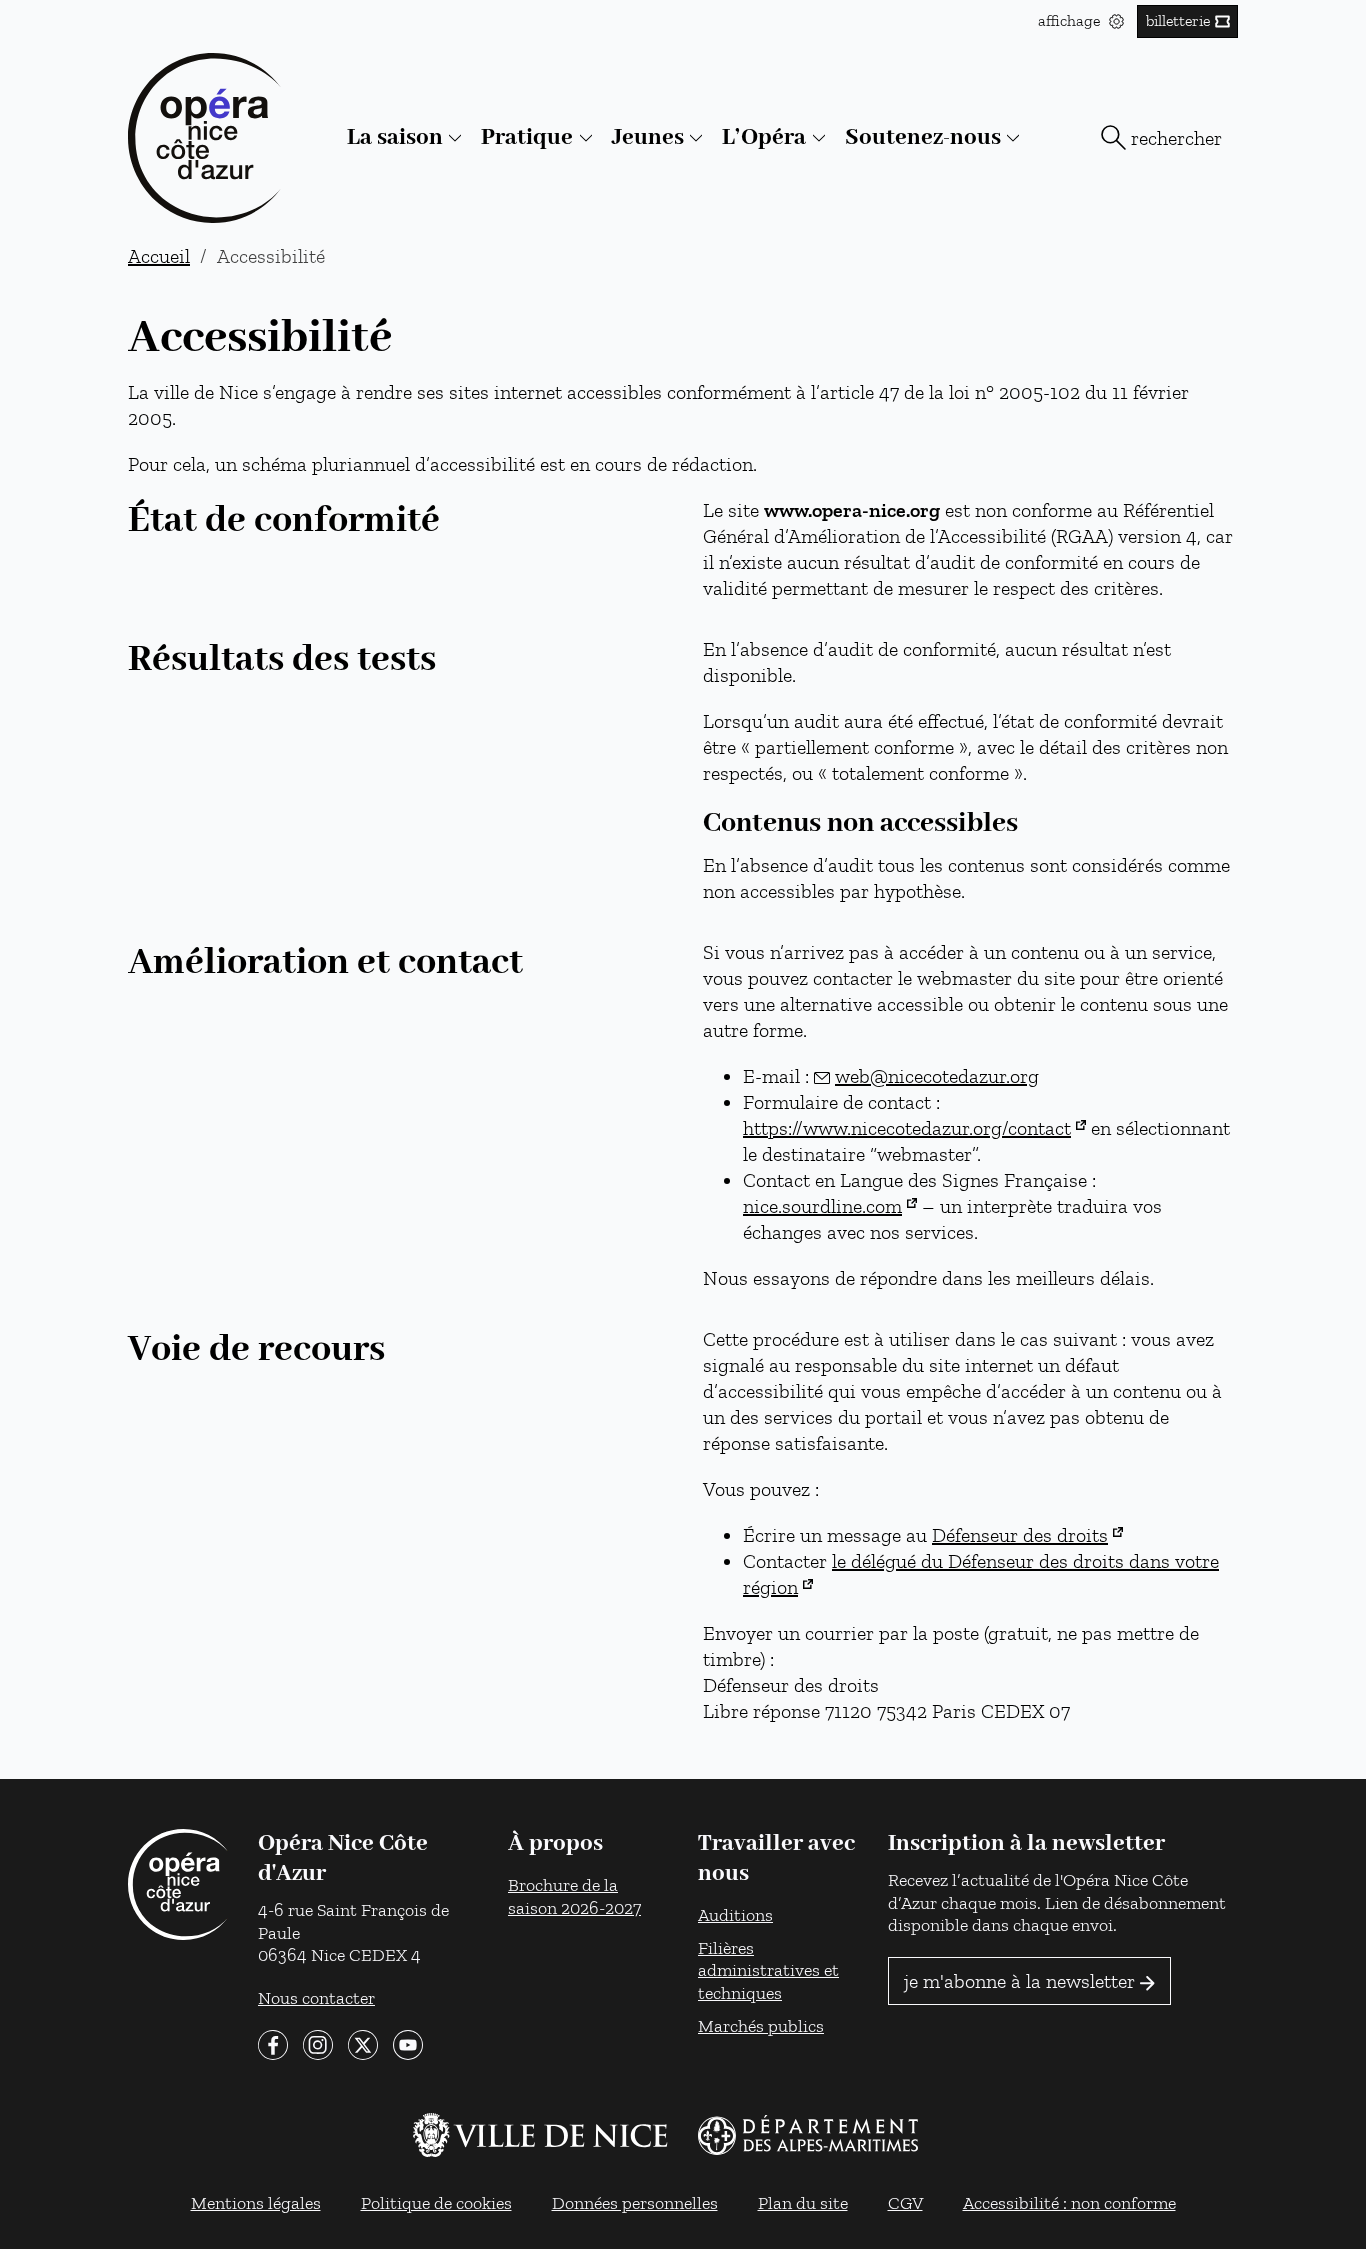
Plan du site (803, 2202)
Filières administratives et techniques (768, 1970)
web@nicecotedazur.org (937, 1076)
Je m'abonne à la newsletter (1019, 1981)
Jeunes (648, 137)
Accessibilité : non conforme (1069, 2202)
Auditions (735, 1914)
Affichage (1071, 20)
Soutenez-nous (923, 137)
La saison (395, 137)
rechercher (1176, 138)
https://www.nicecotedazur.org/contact (907, 1128)
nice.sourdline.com (822, 1206)
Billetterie (1178, 20)
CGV (905, 2202)
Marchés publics (761, 2025)
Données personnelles (635, 2202)
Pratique (527, 137)
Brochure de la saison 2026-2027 (574, 1896)
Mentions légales (256, 2202)
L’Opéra (764, 137)
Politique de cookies (436, 2202)
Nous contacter (316, 1997)
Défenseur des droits (1020, 1535)
